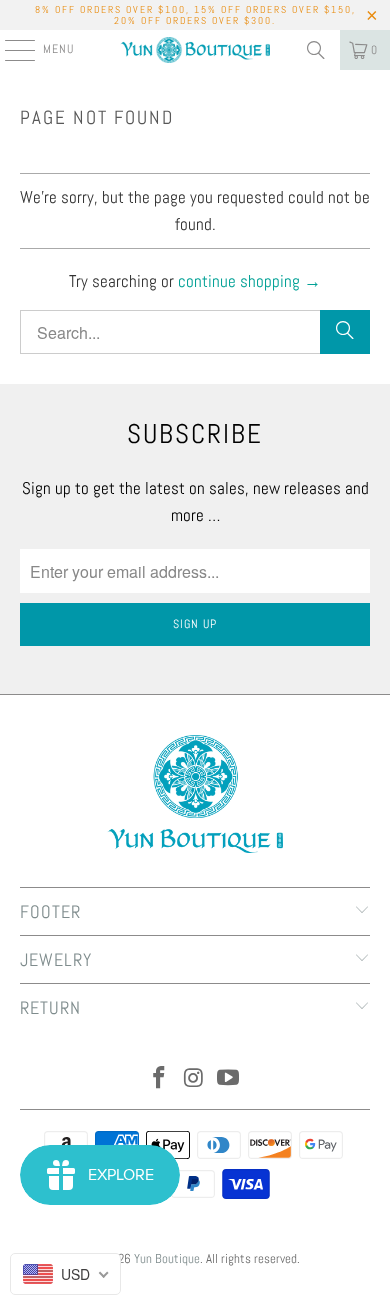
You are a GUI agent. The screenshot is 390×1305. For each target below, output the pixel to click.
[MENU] (9, 50)
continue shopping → (249, 281)
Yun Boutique (167, 1258)
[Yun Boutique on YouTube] (229, 1079)
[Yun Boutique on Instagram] (194, 1079)
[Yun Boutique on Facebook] (159, 1079)
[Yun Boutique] (195, 50)
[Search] (316, 50)
